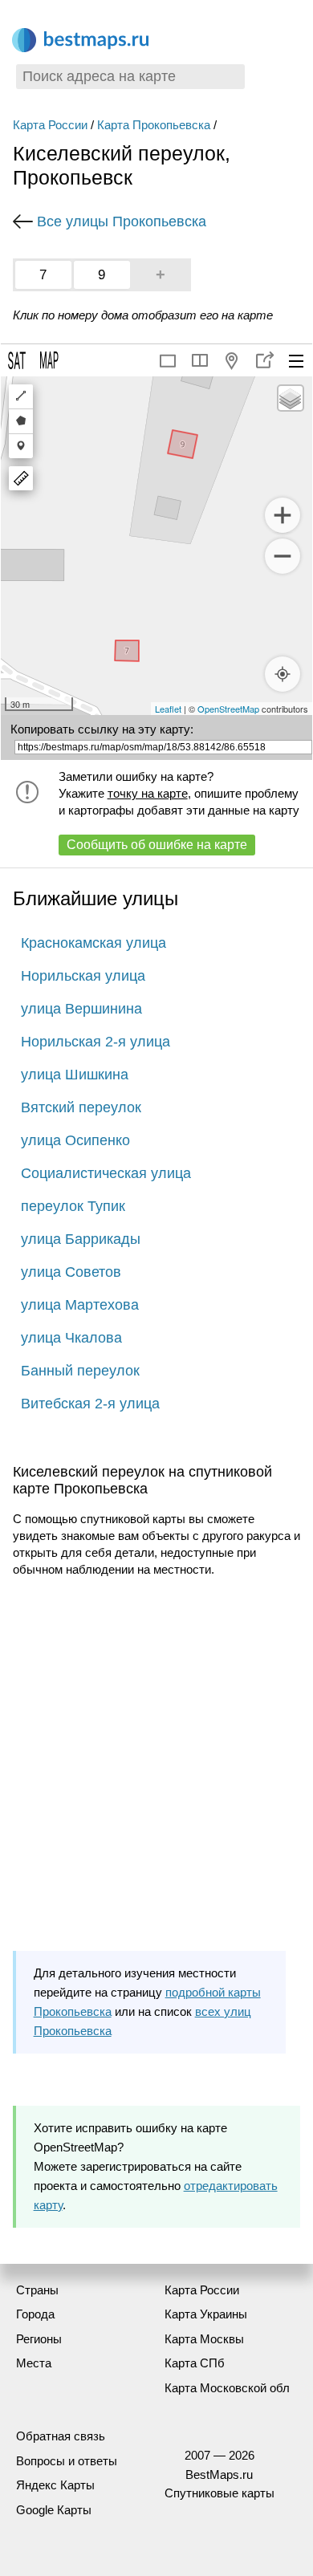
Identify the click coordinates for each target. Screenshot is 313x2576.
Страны (37, 2290)
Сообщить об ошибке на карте (157, 845)
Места (34, 2363)
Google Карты (54, 2510)
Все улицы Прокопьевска (122, 221)
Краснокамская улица (93, 943)
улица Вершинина (81, 1009)
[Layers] (291, 398)
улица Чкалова (71, 1338)
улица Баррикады (81, 1239)
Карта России (50, 125)
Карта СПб (195, 2363)
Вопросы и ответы (67, 2461)
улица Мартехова (80, 1305)
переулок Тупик (73, 1206)
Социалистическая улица (106, 1173)
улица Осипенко (75, 1140)
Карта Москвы (204, 2339)
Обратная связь (61, 2436)
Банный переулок (80, 1371)
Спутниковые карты (220, 2493)
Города (35, 2314)
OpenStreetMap (228, 709)
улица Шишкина (75, 1075)
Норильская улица (83, 976)
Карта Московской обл (227, 2388)
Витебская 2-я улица (90, 1404)
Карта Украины (206, 2314)
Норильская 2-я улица (96, 1042)
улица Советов (71, 1272)
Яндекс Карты (55, 2485)
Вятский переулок (81, 1107)
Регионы (39, 2339)
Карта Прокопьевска (154, 125)
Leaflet (168, 709)
